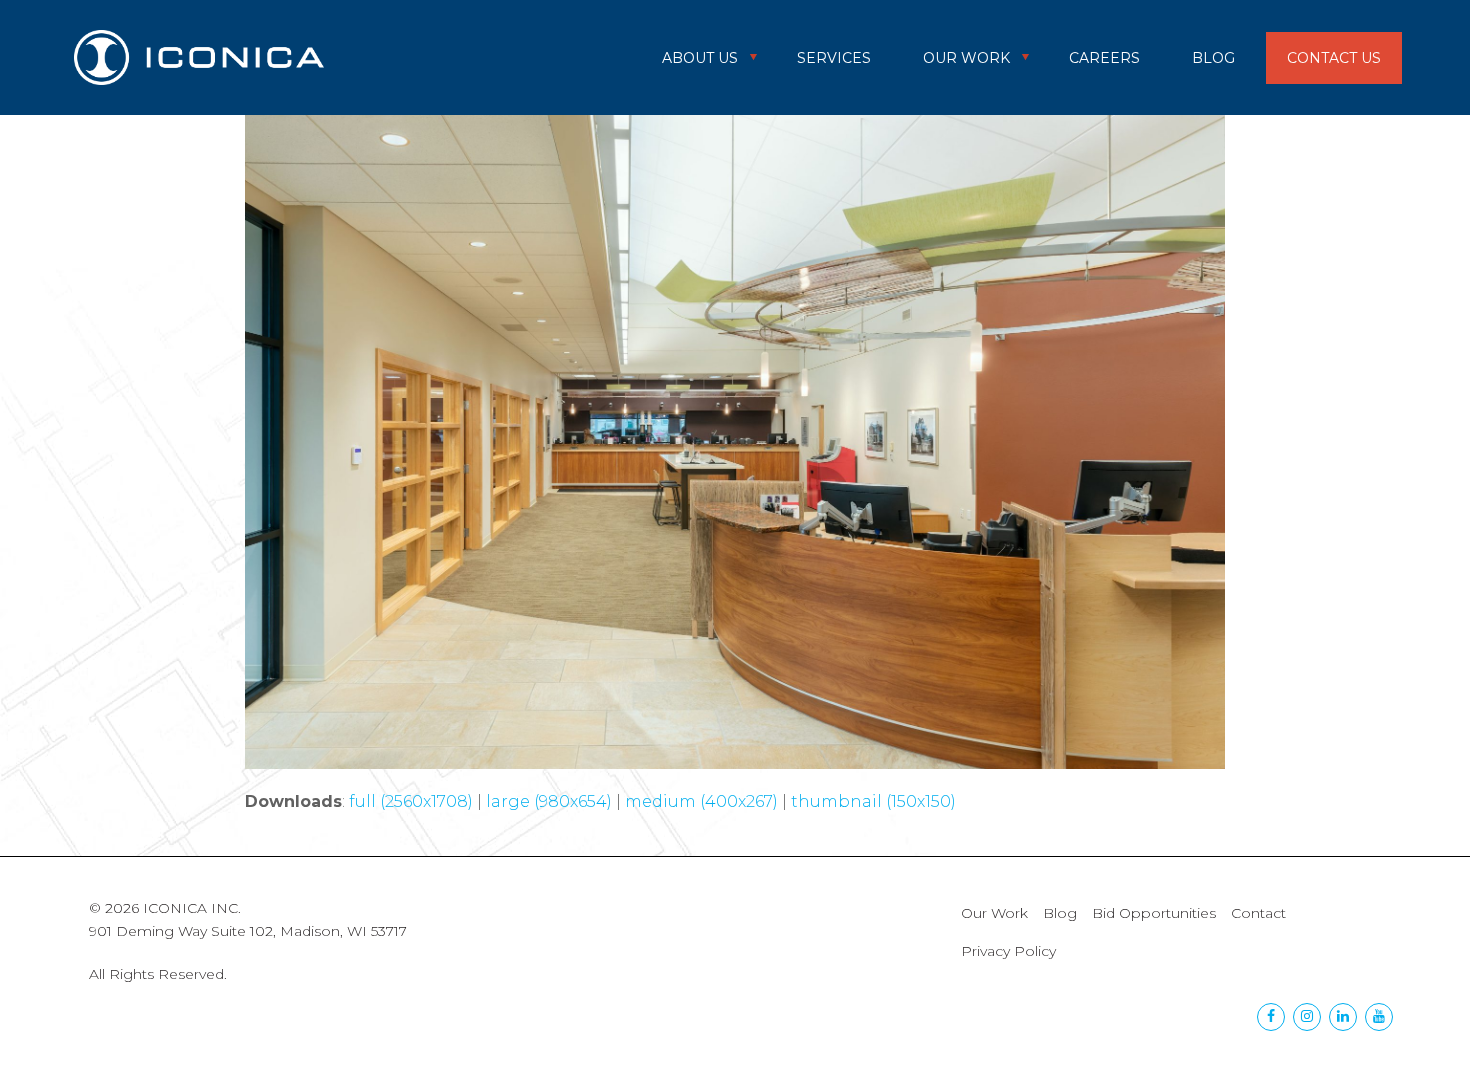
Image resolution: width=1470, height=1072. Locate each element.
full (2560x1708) (411, 801)
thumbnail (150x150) (873, 801)
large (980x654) (549, 801)
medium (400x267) (701, 801)
